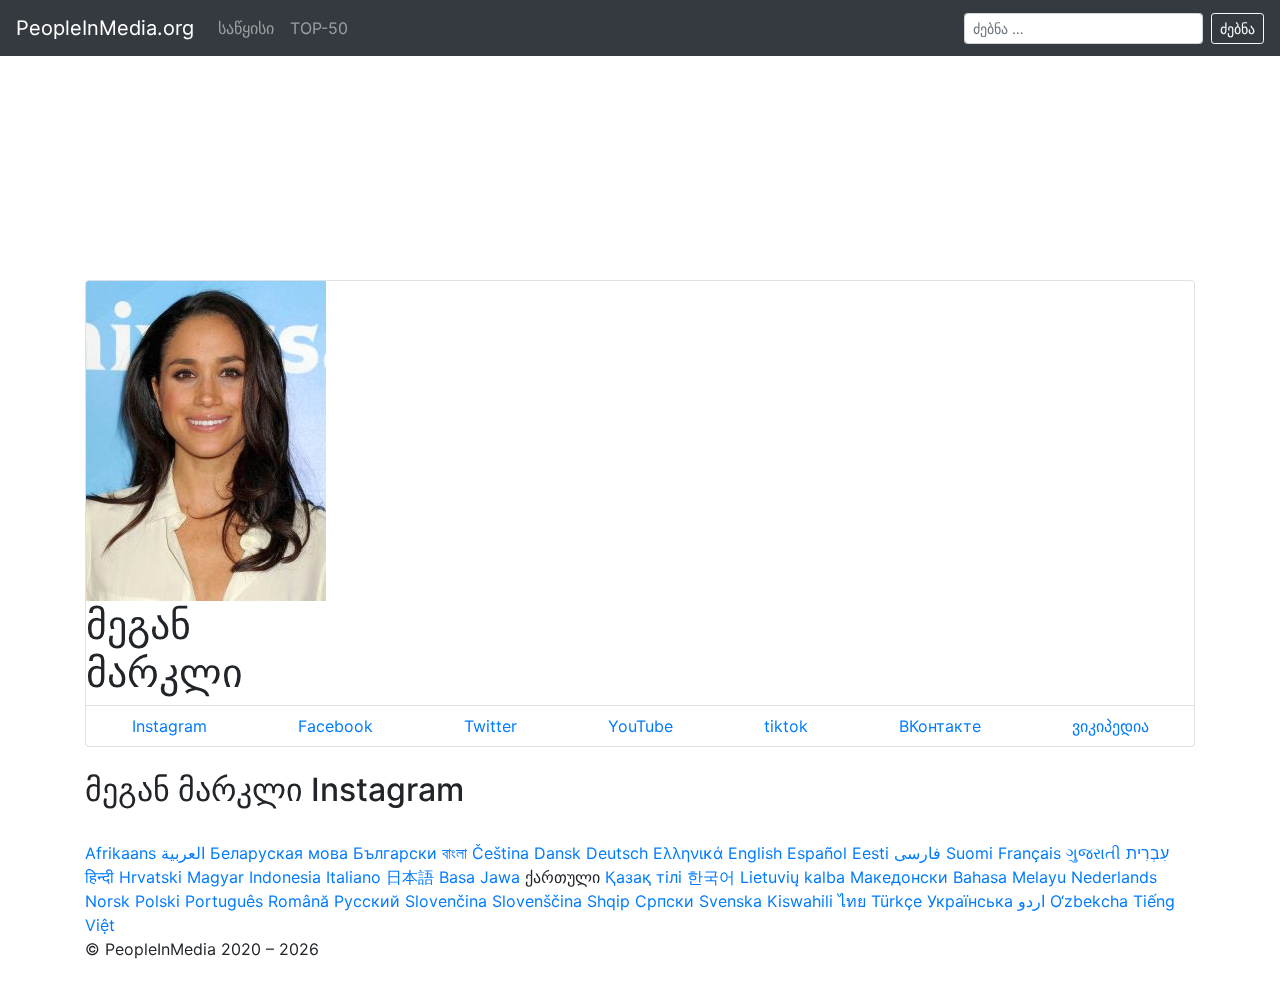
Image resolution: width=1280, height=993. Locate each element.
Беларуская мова (279, 853)
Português (224, 901)
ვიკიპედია (1110, 726)
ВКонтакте (940, 726)
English (755, 853)
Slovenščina (537, 901)
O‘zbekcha (1089, 901)
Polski (157, 901)
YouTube (640, 726)
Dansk (557, 853)
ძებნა (1237, 28)
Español (817, 853)
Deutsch (617, 853)
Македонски (899, 877)
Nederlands (1114, 877)
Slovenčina (446, 901)
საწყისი (246, 28)
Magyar (215, 877)
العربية (183, 853)
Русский (367, 901)
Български (395, 853)
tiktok (786, 726)
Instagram (169, 726)
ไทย (852, 901)
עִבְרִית (1147, 853)
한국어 (711, 877)
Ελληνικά (688, 853)
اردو (1031, 901)
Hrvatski (150, 877)
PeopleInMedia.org (105, 28)
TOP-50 (319, 28)
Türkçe (896, 901)
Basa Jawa (479, 877)
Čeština (500, 853)
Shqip (608, 901)
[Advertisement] (640, 140)
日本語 (410, 877)
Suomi (969, 853)
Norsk (107, 901)
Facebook (335, 726)
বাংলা (454, 853)
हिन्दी (99, 877)
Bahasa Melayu (1009, 877)
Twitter (490, 726)
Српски (664, 901)
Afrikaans (120, 853)
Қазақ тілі (643, 877)
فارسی (917, 853)
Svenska (730, 901)
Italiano (353, 877)
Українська (970, 901)
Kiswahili (800, 901)
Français (1029, 853)
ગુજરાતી (1093, 853)
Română (298, 901)
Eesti (870, 853)
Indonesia (285, 877)
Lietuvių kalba (792, 877)
